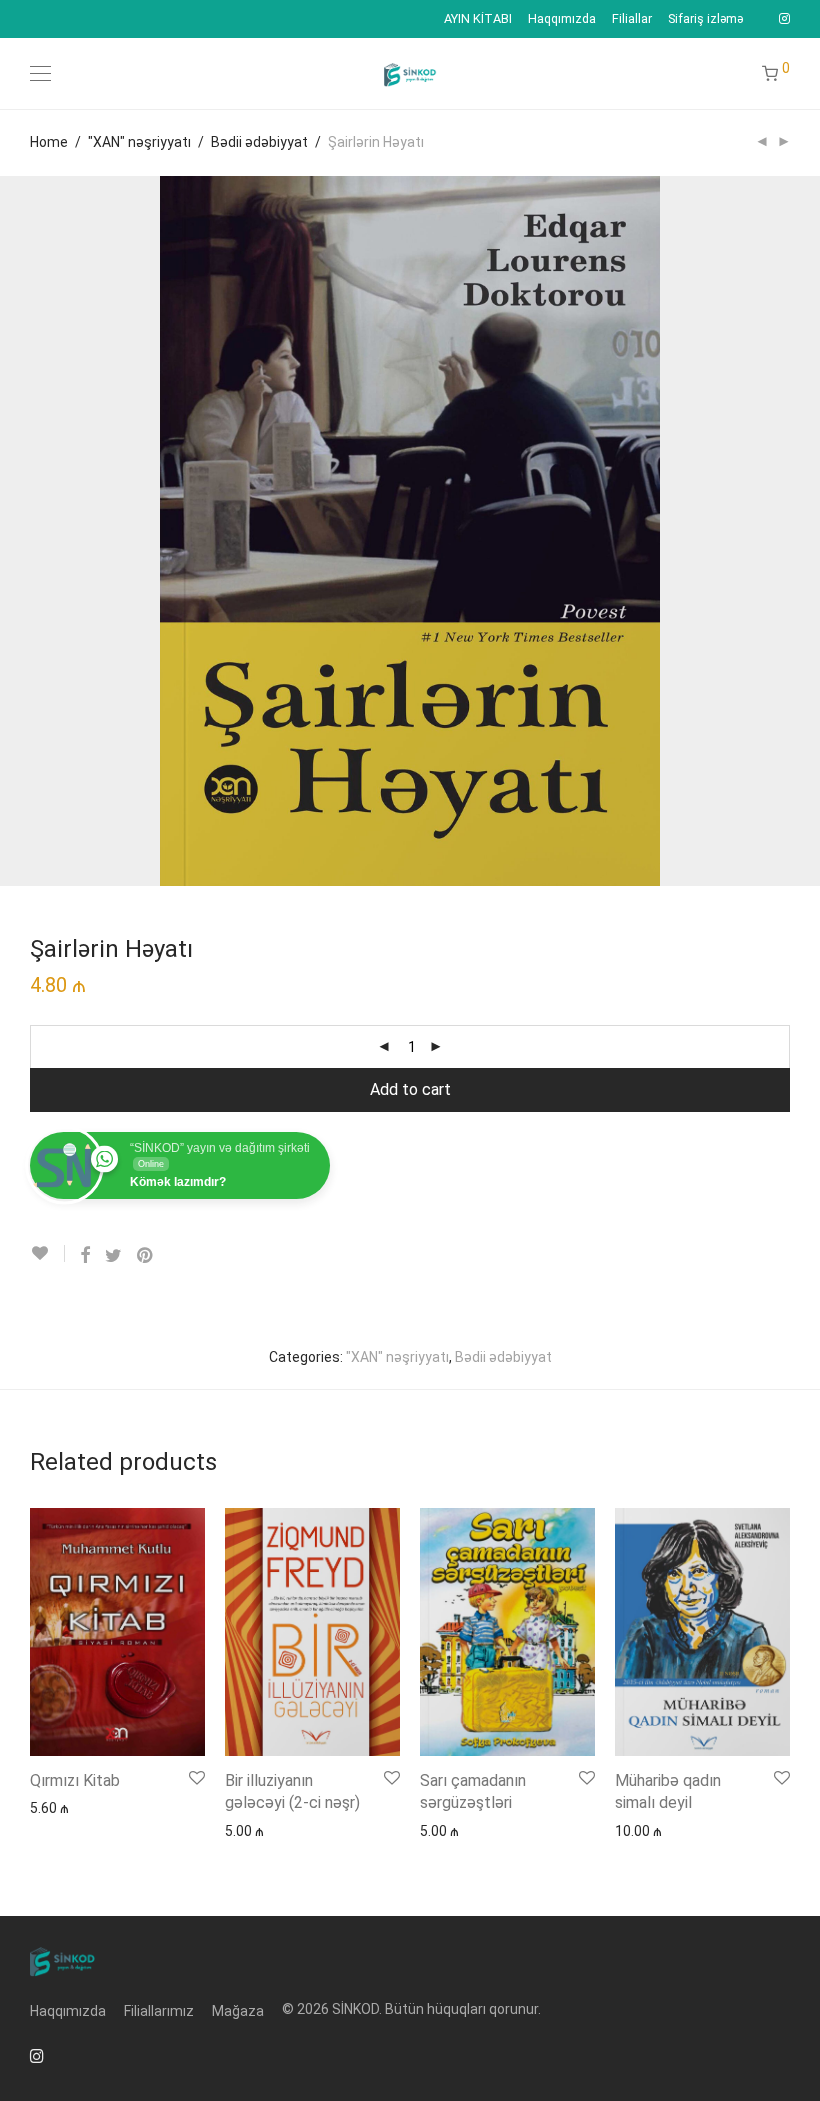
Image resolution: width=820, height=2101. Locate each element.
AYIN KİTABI (478, 19)
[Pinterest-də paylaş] (146, 1256)
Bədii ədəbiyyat (259, 142)
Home (49, 142)
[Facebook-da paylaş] (85, 1256)
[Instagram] (784, 18)
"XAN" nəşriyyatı (139, 142)
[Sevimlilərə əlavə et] (47, 1253)
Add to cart (410, 1089)
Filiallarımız (159, 2011)
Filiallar (632, 19)
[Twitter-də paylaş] (113, 1256)
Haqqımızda (562, 19)
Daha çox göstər (72, 1807)
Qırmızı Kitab (75, 1780)
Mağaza (238, 2011)
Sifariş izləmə (705, 19)
